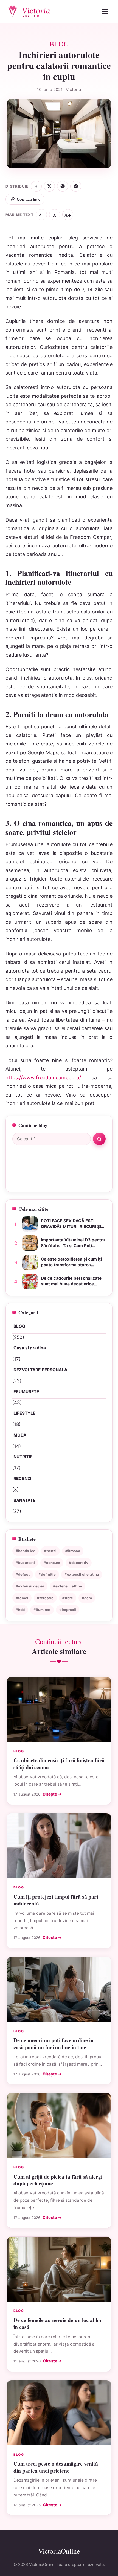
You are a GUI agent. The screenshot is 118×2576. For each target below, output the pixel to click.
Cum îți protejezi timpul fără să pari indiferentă (56, 1900)
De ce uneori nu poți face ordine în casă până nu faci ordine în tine (54, 2043)
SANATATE (24, 1500)
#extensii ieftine (68, 1586)
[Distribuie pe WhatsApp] (63, 186)
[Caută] (99, 1139)
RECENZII (23, 1479)
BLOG (19, 1326)
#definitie (47, 1574)
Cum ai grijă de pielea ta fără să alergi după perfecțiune (58, 2180)
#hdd (20, 1610)
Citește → (52, 1794)
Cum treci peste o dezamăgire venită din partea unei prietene (56, 2467)
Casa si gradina (30, 1348)
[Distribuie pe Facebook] (36, 186)
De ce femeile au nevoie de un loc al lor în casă (58, 2323)
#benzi (50, 1551)
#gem (87, 1598)
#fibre (68, 1598)
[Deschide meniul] (105, 11)
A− (41, 215)
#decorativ (79, 1563)
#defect (23, 1574)
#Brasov (73, 1551)
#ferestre (45, 1598)
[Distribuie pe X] (49, 186)
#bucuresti (25, 1563)
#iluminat (42, 1610)
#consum (52, 1563)
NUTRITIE (23, 1457)
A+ (68, 215)
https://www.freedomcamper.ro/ (43, 1078)
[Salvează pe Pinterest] (76, 186)
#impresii (68, 1610)
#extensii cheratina (82, 1574)
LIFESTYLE (24, 1413)
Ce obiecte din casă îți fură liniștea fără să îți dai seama (59, 1764)
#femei (22, 1598)
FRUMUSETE (26, 1392)
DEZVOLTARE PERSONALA (40, 1370)
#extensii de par (30, 1586)
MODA (20, 1435)
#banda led (26, 1551)
